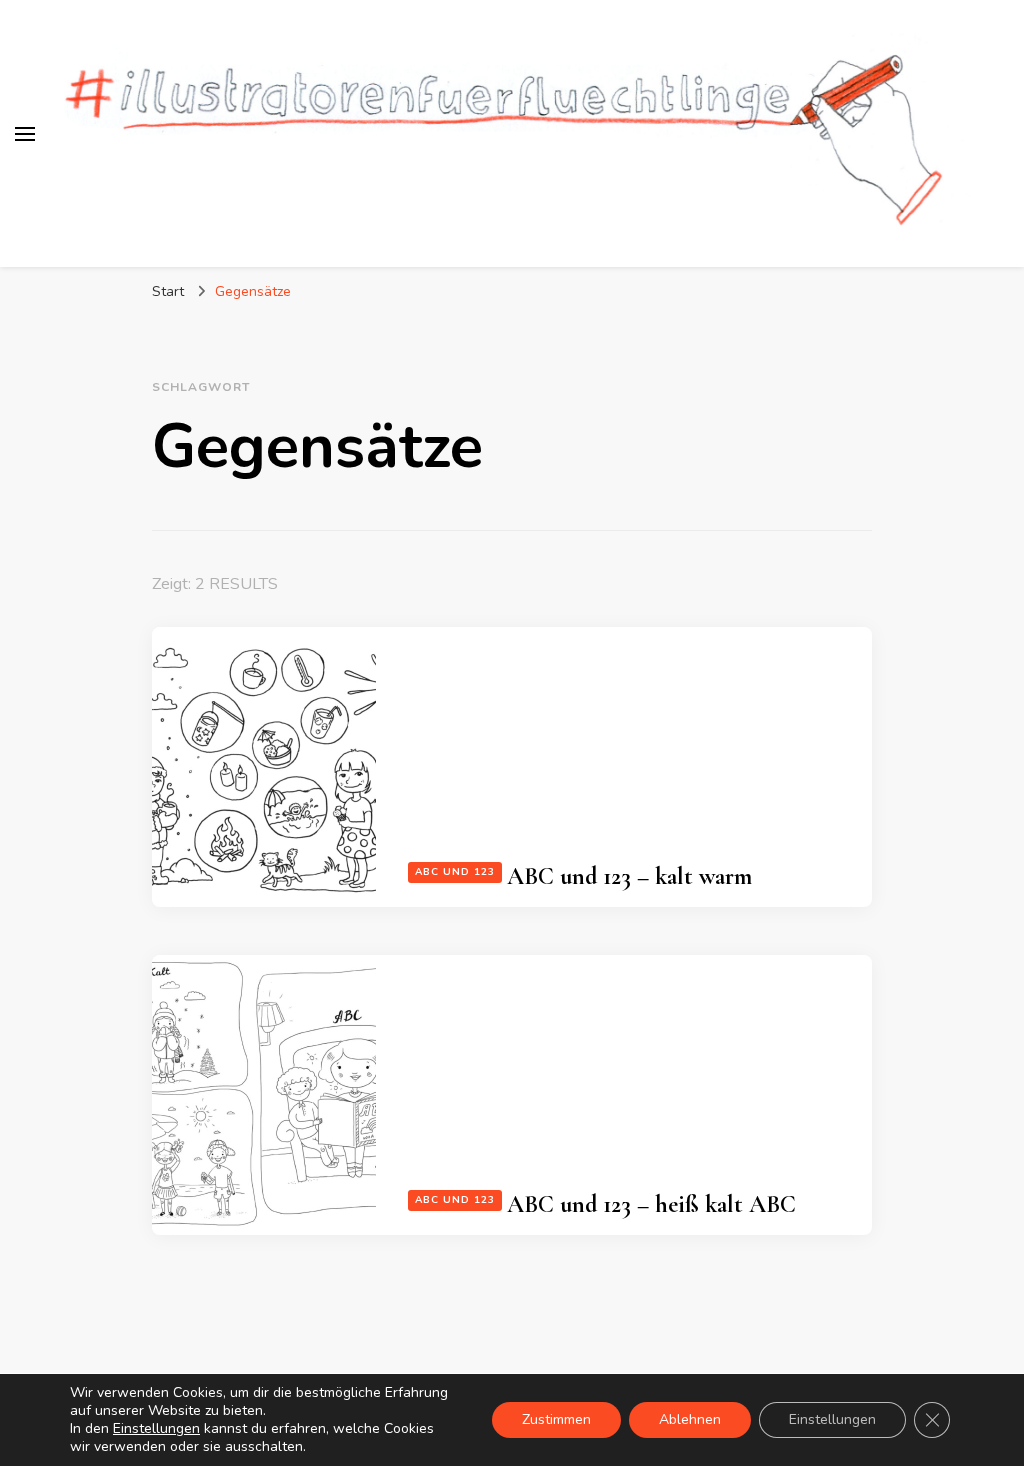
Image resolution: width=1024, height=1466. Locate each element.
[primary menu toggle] (25, 134)
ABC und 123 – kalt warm (629, 876)
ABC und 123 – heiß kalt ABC (651, 1204)
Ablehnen (690, 1419)
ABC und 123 (455, 872)
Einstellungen (156, 1429)
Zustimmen (556, 1419)
